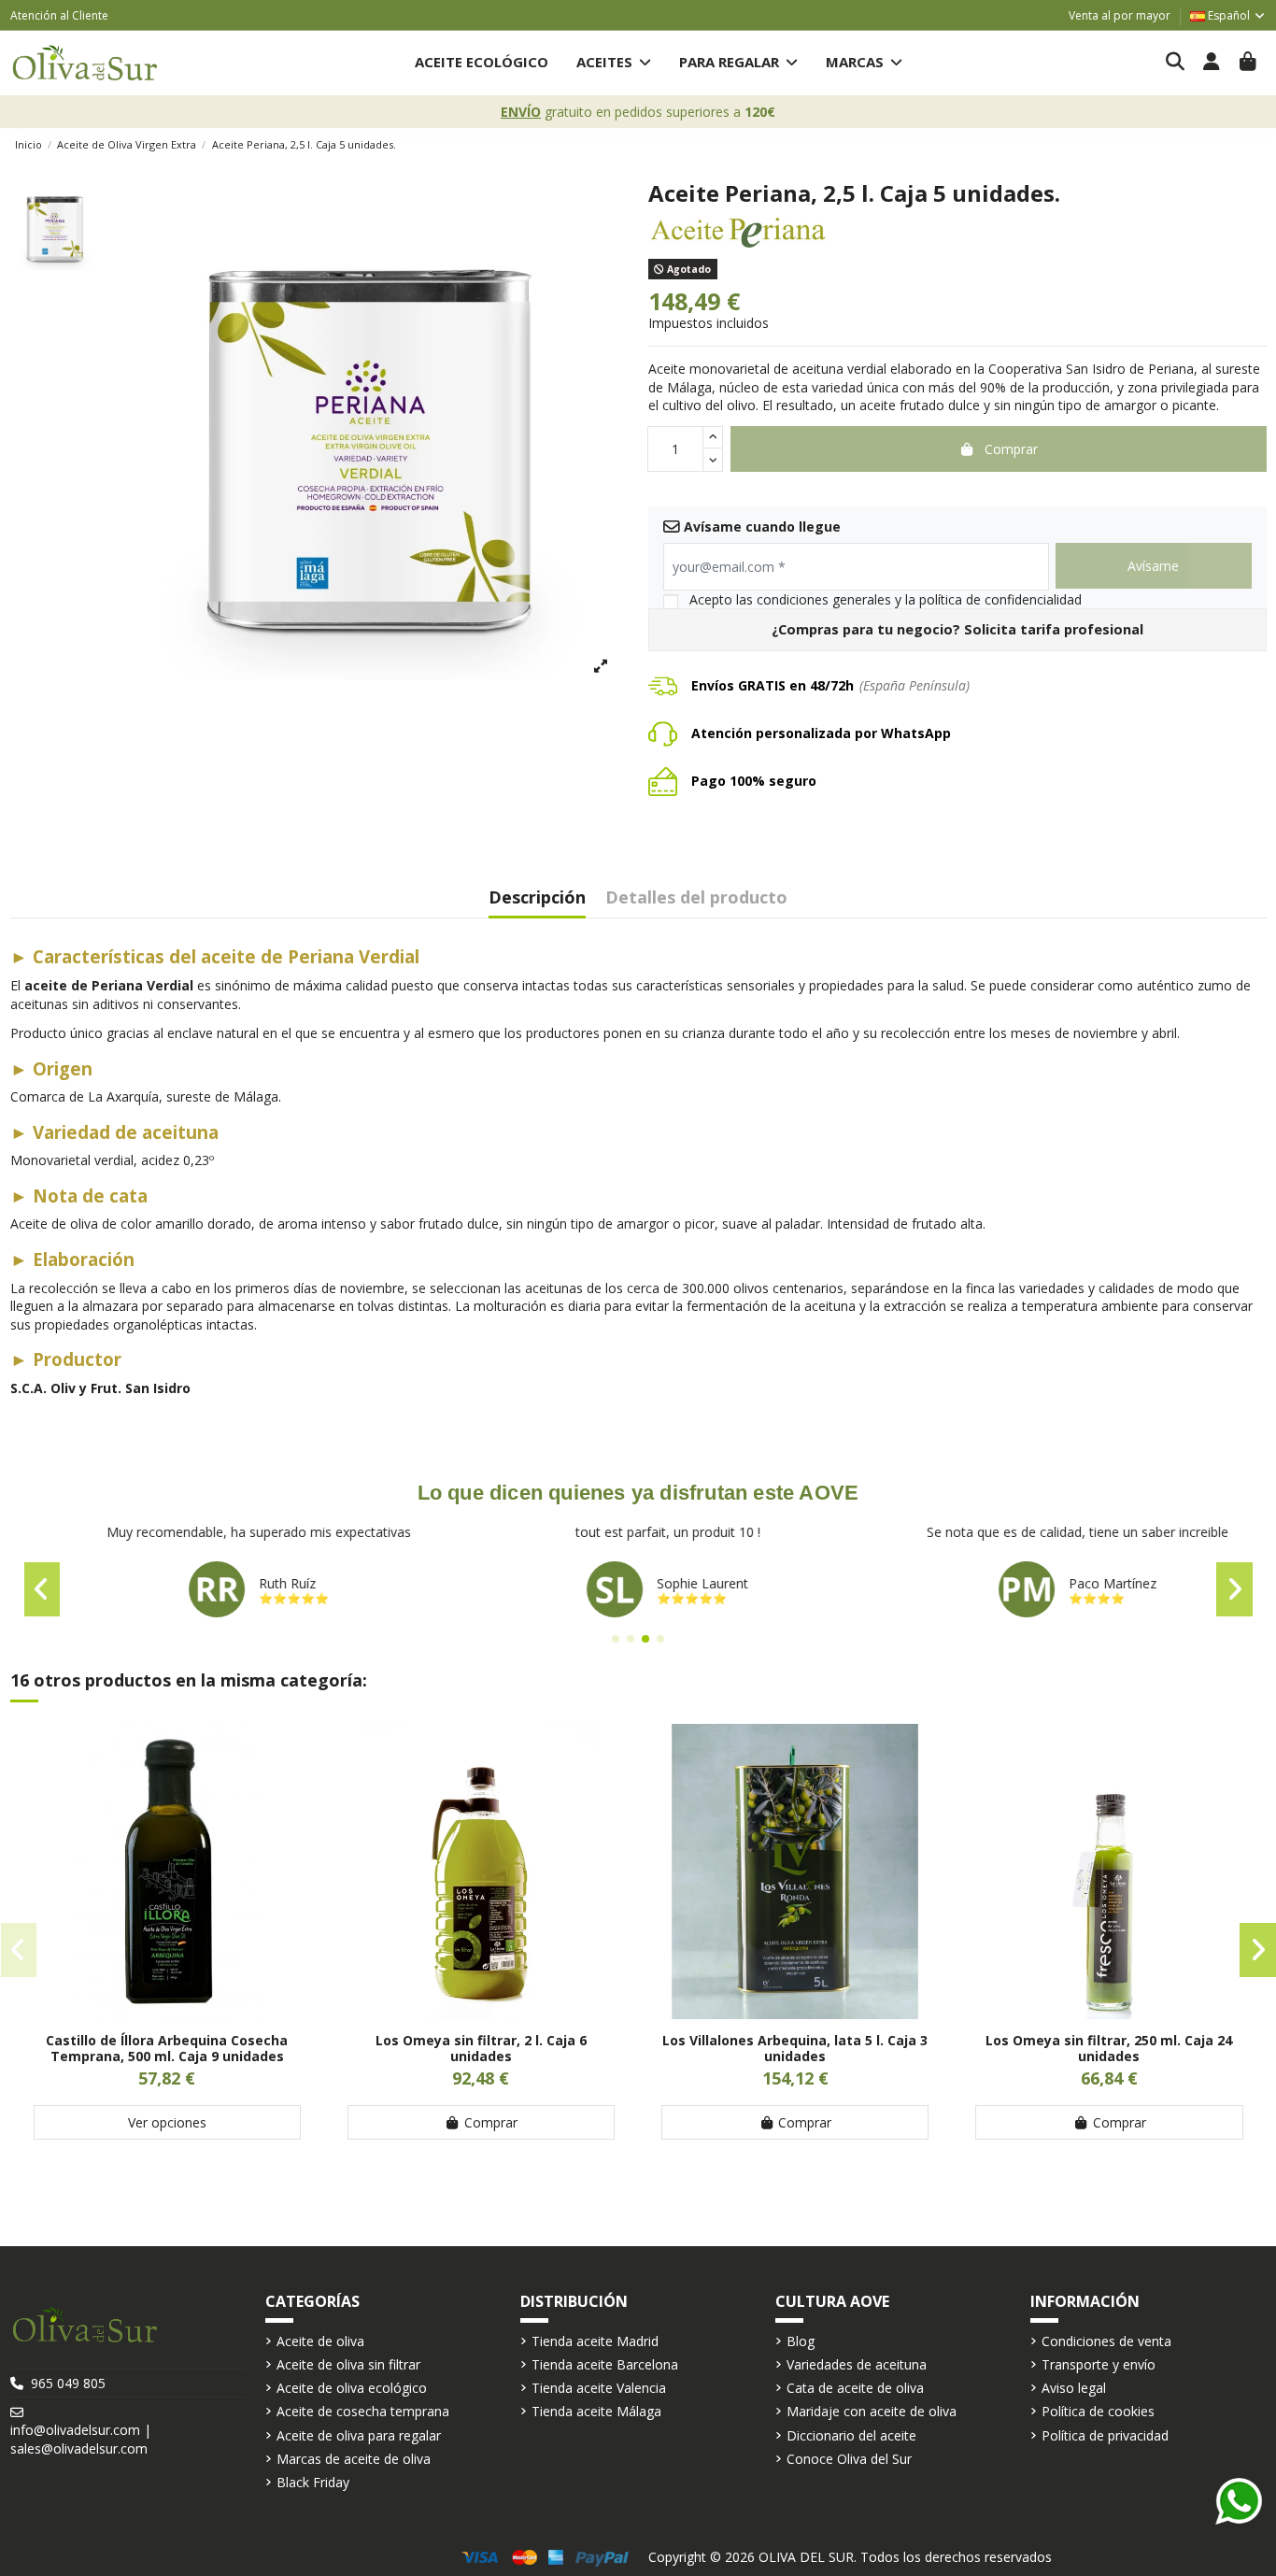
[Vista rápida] (167, 2013)
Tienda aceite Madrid (595, 2341)
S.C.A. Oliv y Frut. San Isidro (100, 1388)
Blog (801, 2341)
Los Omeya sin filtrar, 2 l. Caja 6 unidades (481, 2048)
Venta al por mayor (1120, 15)
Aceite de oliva (320, 2341)
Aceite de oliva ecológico (352, 2388)
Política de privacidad (1105, 2435)
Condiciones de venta (1106, 2341)
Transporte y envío (1099, 2364)
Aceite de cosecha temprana (363, 2411)
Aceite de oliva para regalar (359, 2435)
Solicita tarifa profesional (1054, 629)
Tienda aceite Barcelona (605, 2364)
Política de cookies (1098, 2411)
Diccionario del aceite (851, 2435)
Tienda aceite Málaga (596, 2411)
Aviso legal (1074, 2388)
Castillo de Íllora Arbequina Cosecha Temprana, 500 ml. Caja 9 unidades (167, 2048)
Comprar (491, 2122)
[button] (614, 63)
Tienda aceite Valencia (599, 2388)
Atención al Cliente (59, 15)
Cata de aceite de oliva (855, 2388)
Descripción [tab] (537, 898)
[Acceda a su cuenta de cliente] (1212, 63)
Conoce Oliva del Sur (849, 2459)
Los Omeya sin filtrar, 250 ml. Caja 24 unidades (1109, 2048)
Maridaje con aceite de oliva (872, 2411)
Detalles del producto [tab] (696, 898)
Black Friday (313, 2482)
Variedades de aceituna (857, 2364)
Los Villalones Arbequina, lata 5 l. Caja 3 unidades (795, 2048)
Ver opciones (167, 2122)
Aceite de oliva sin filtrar (348, 2364)
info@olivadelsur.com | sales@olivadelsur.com (81, 2439)
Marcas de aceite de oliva (354, 2459)
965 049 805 (68, 2383)
